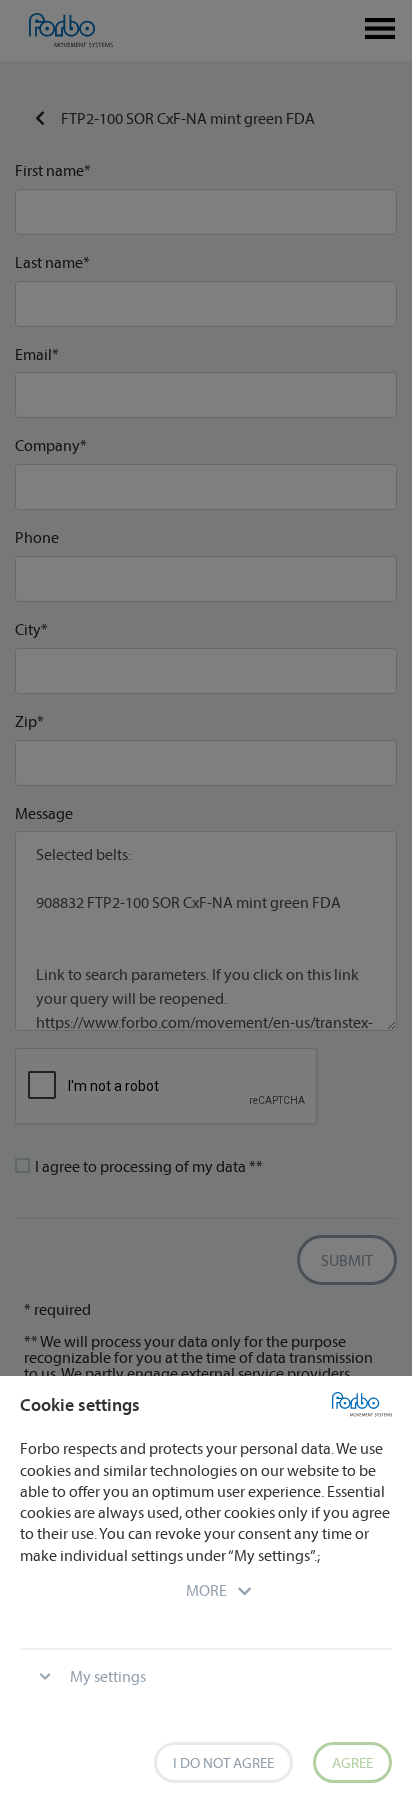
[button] (206, 1590)
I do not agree (223, 1762)
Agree (352, 1762)
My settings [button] (108, 1676)
